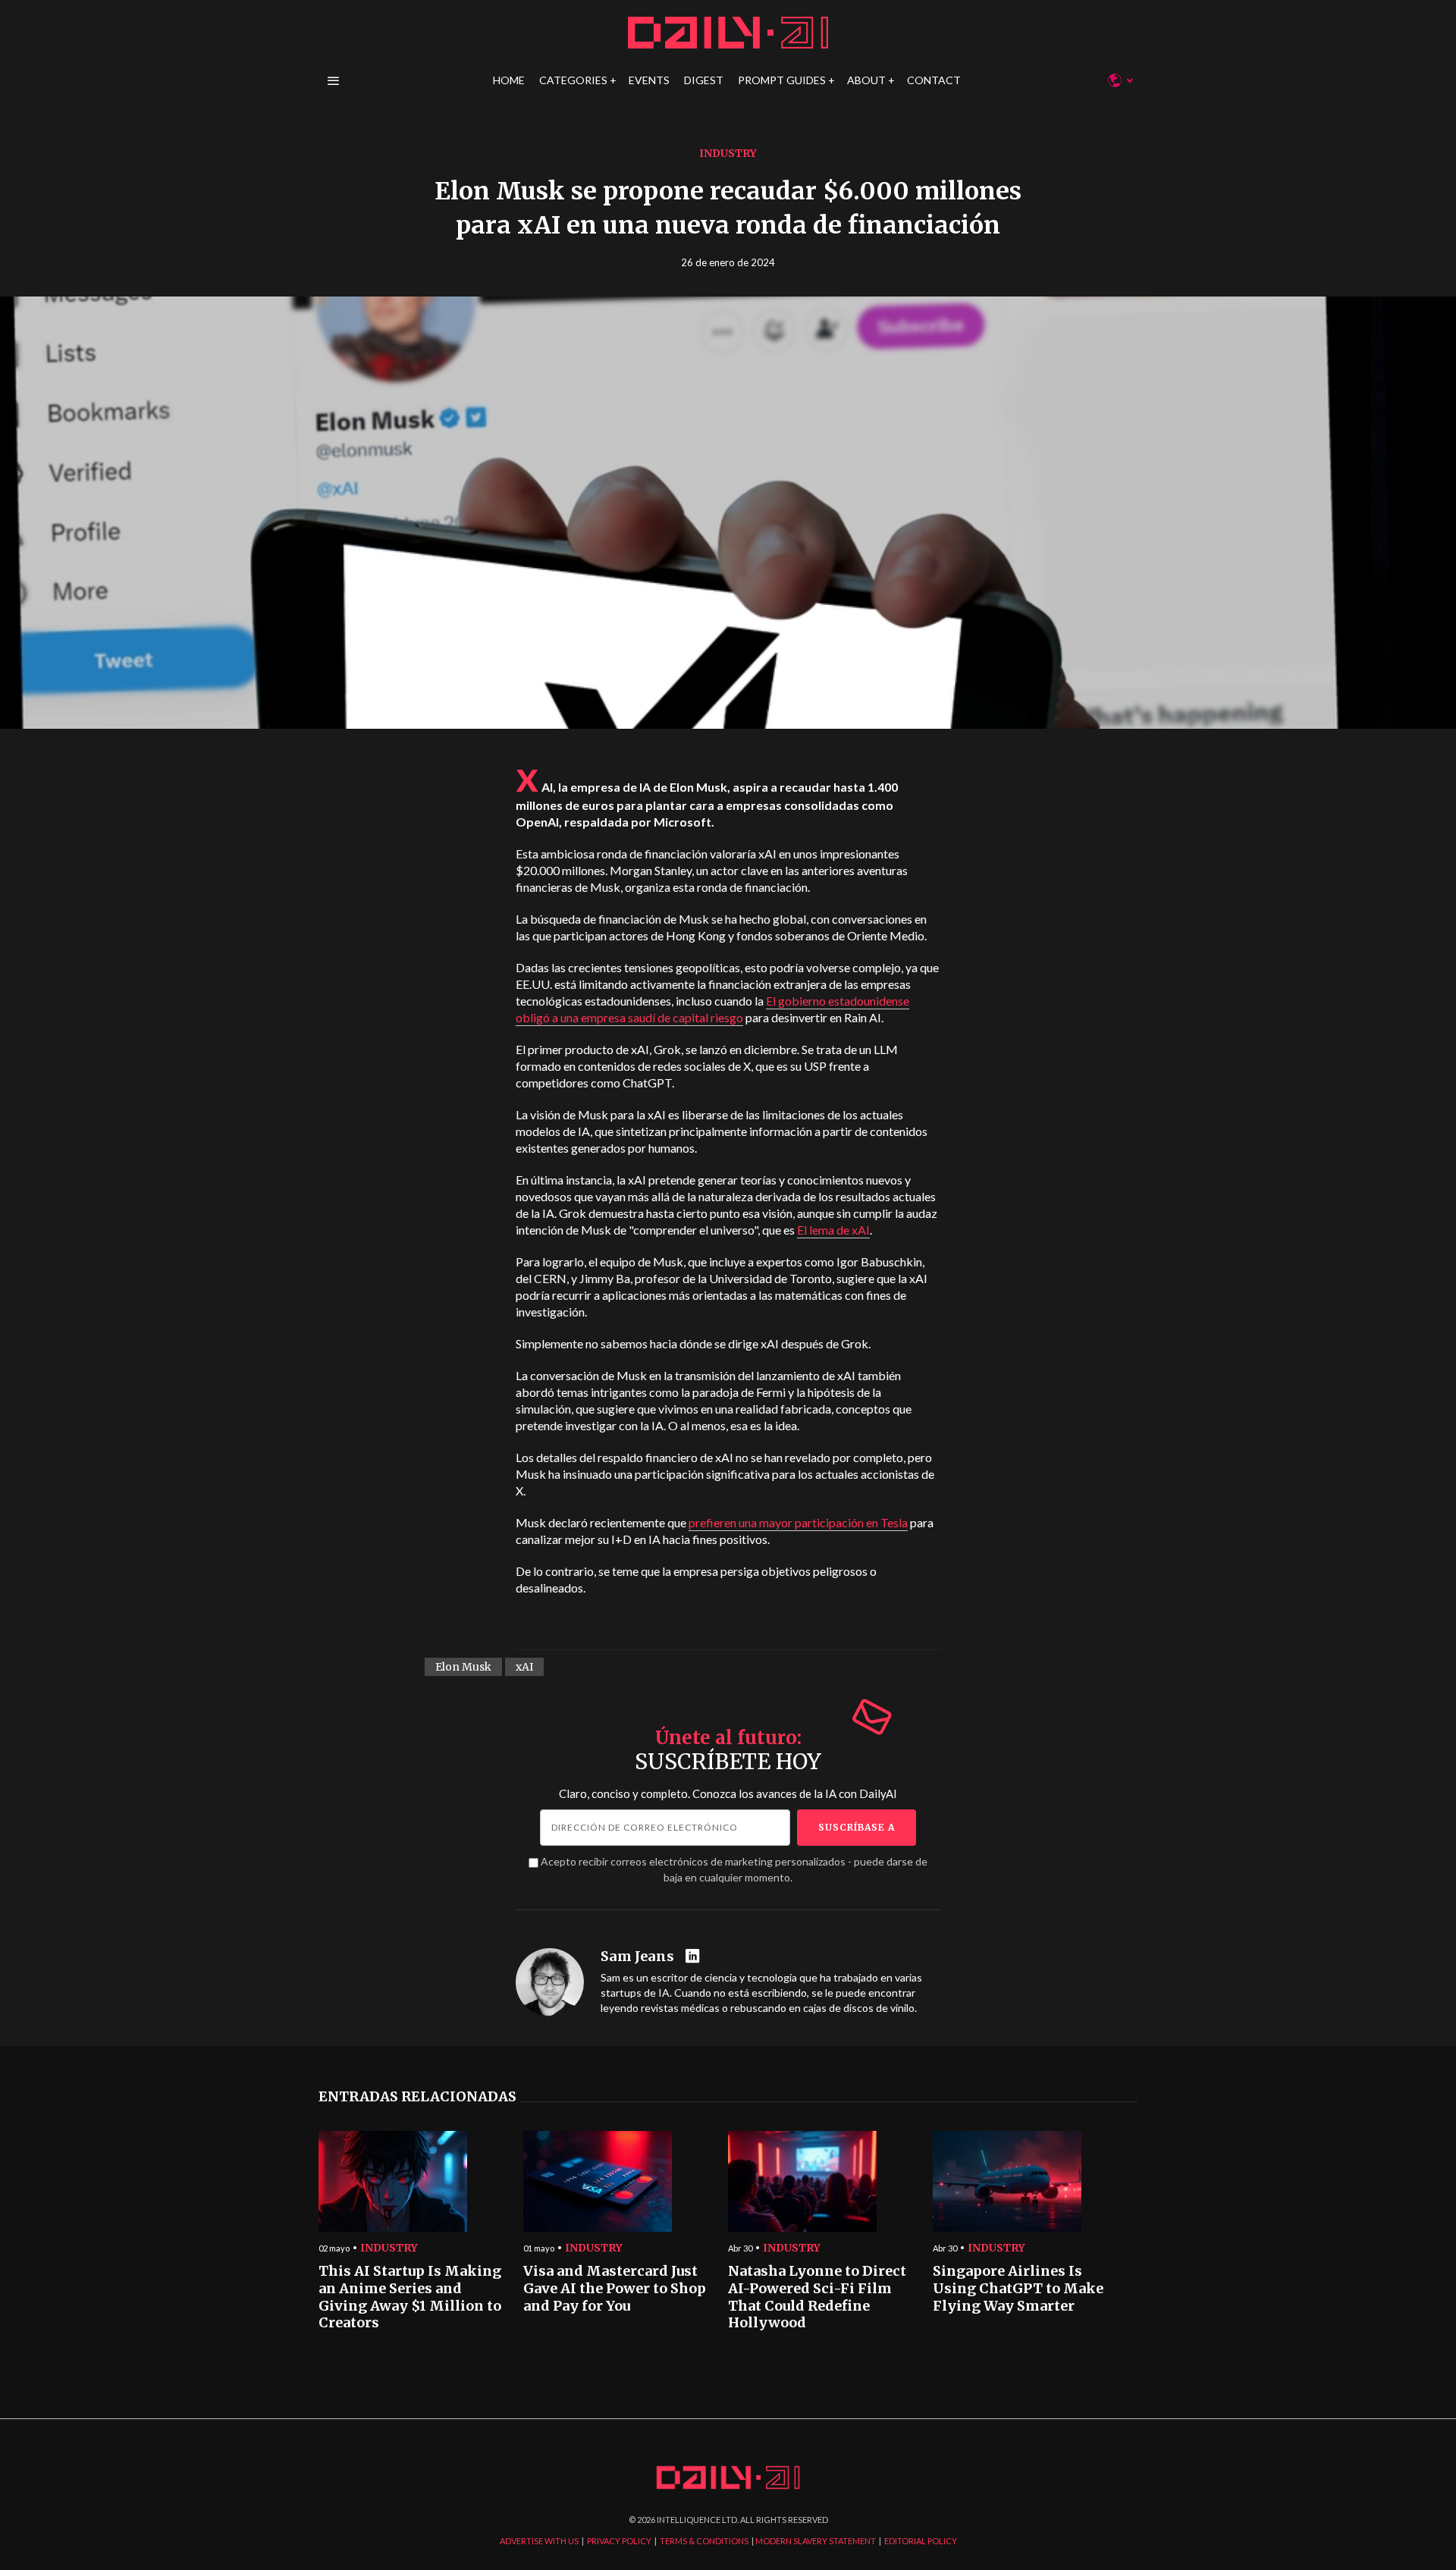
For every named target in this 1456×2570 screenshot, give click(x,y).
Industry (728, 153)
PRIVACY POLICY (619, 2541)
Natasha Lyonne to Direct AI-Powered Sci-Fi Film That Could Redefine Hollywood (817, 2297)
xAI (524, 1667)
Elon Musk (463, 1667)
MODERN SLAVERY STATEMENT (816, 2541)
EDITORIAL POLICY (921, 2541)
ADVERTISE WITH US (539, 2541)
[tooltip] (694, 1957)
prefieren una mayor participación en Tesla (798, 1522)
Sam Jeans (637, 1957)
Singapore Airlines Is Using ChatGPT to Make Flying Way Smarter (1018, 2288)
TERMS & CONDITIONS (704, 2541)
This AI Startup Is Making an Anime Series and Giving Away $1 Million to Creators (410, 2297)
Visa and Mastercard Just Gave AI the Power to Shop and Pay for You (615, 2288)
